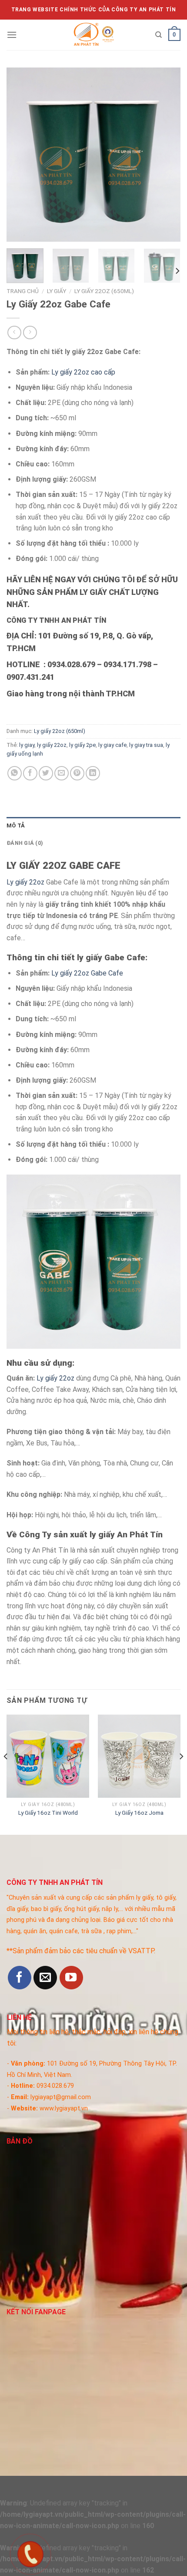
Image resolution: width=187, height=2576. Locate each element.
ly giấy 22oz (52, 745)
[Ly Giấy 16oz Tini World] (48, 1756)
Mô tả (16, 825)
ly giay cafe (112, 745)
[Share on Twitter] (46, 773)
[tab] (93, 826)
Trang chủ (23, 291)
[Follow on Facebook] (20, 1978)
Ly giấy (57, 291)
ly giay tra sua (146, 745)
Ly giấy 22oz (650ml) (104, 291)
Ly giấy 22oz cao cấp (83, 372)
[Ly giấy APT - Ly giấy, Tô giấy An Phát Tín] (93, 35)
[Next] (166, 155)
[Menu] (12, 35)
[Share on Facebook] (30, 773)
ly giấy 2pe (82, 745)
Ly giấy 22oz (25, 882)
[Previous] (21, 155)
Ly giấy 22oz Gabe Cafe (87, 973)
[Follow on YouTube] (71, 1978)
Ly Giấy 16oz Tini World (48, 1813)
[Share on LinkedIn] (93, 773)
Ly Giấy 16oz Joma (139, 1813)
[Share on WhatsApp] (15, 773)
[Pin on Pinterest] (77, 773)
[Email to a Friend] (62, 773)
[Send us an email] (45, 1978)
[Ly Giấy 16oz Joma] (139, 1756)
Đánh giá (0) (25, 843)
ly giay (27, 745)
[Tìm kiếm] (159, 35)
